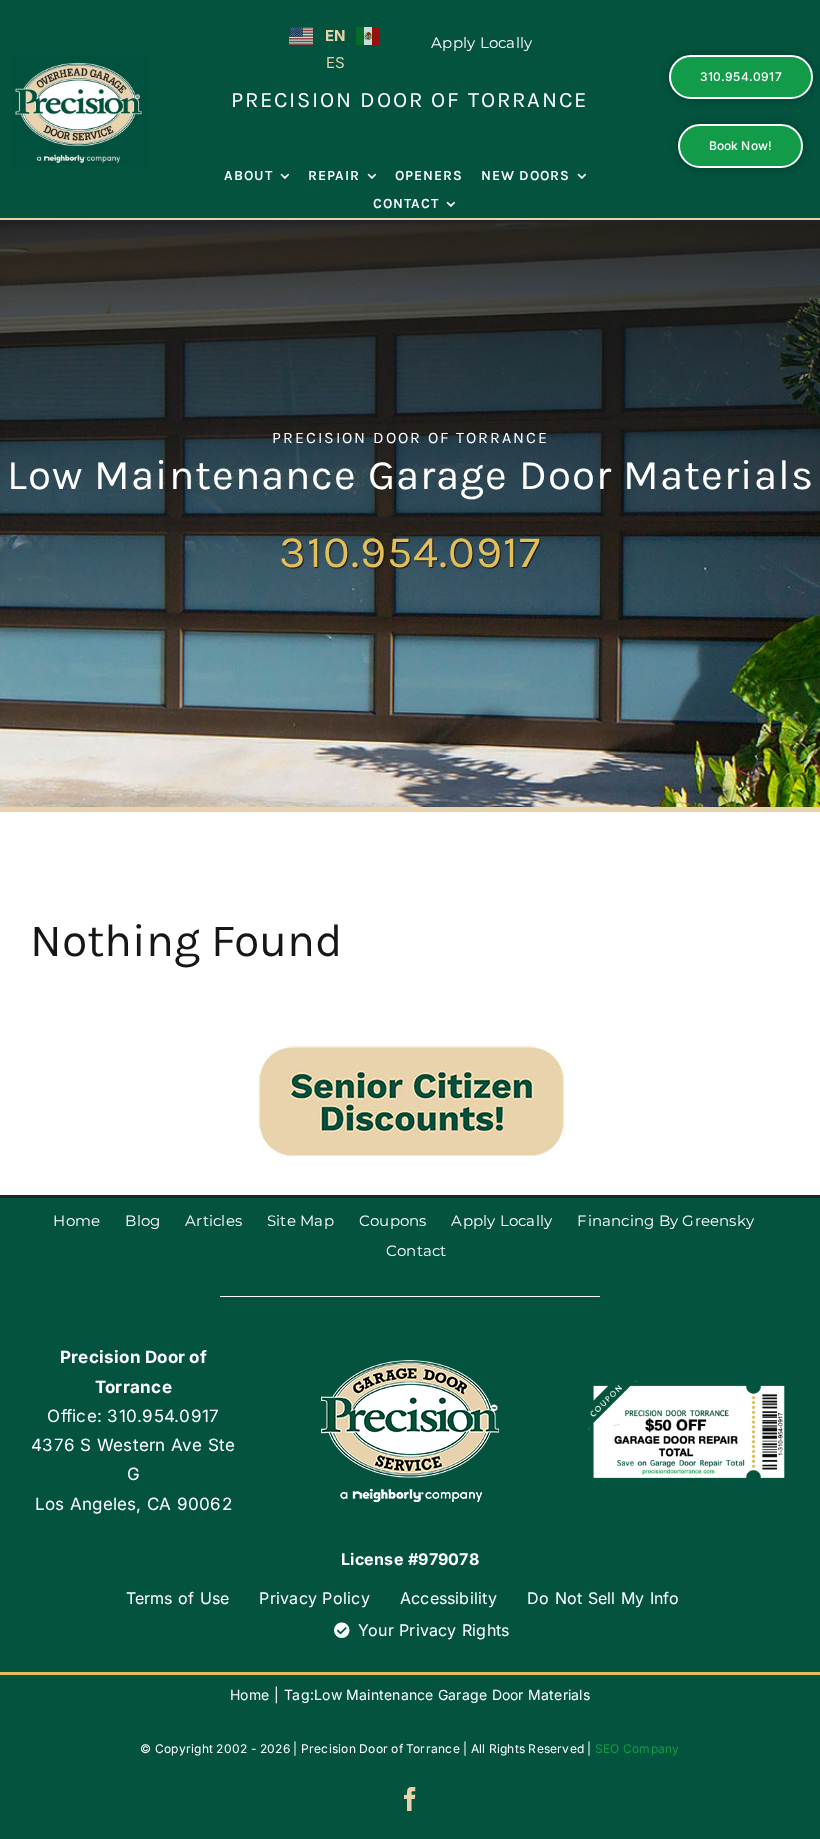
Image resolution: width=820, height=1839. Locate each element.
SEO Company (637, 1748)
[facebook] (410, 1799)
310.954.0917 (410, 552)
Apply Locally (481, 42)
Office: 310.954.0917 (133, 1416)
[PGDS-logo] (80, 64)
